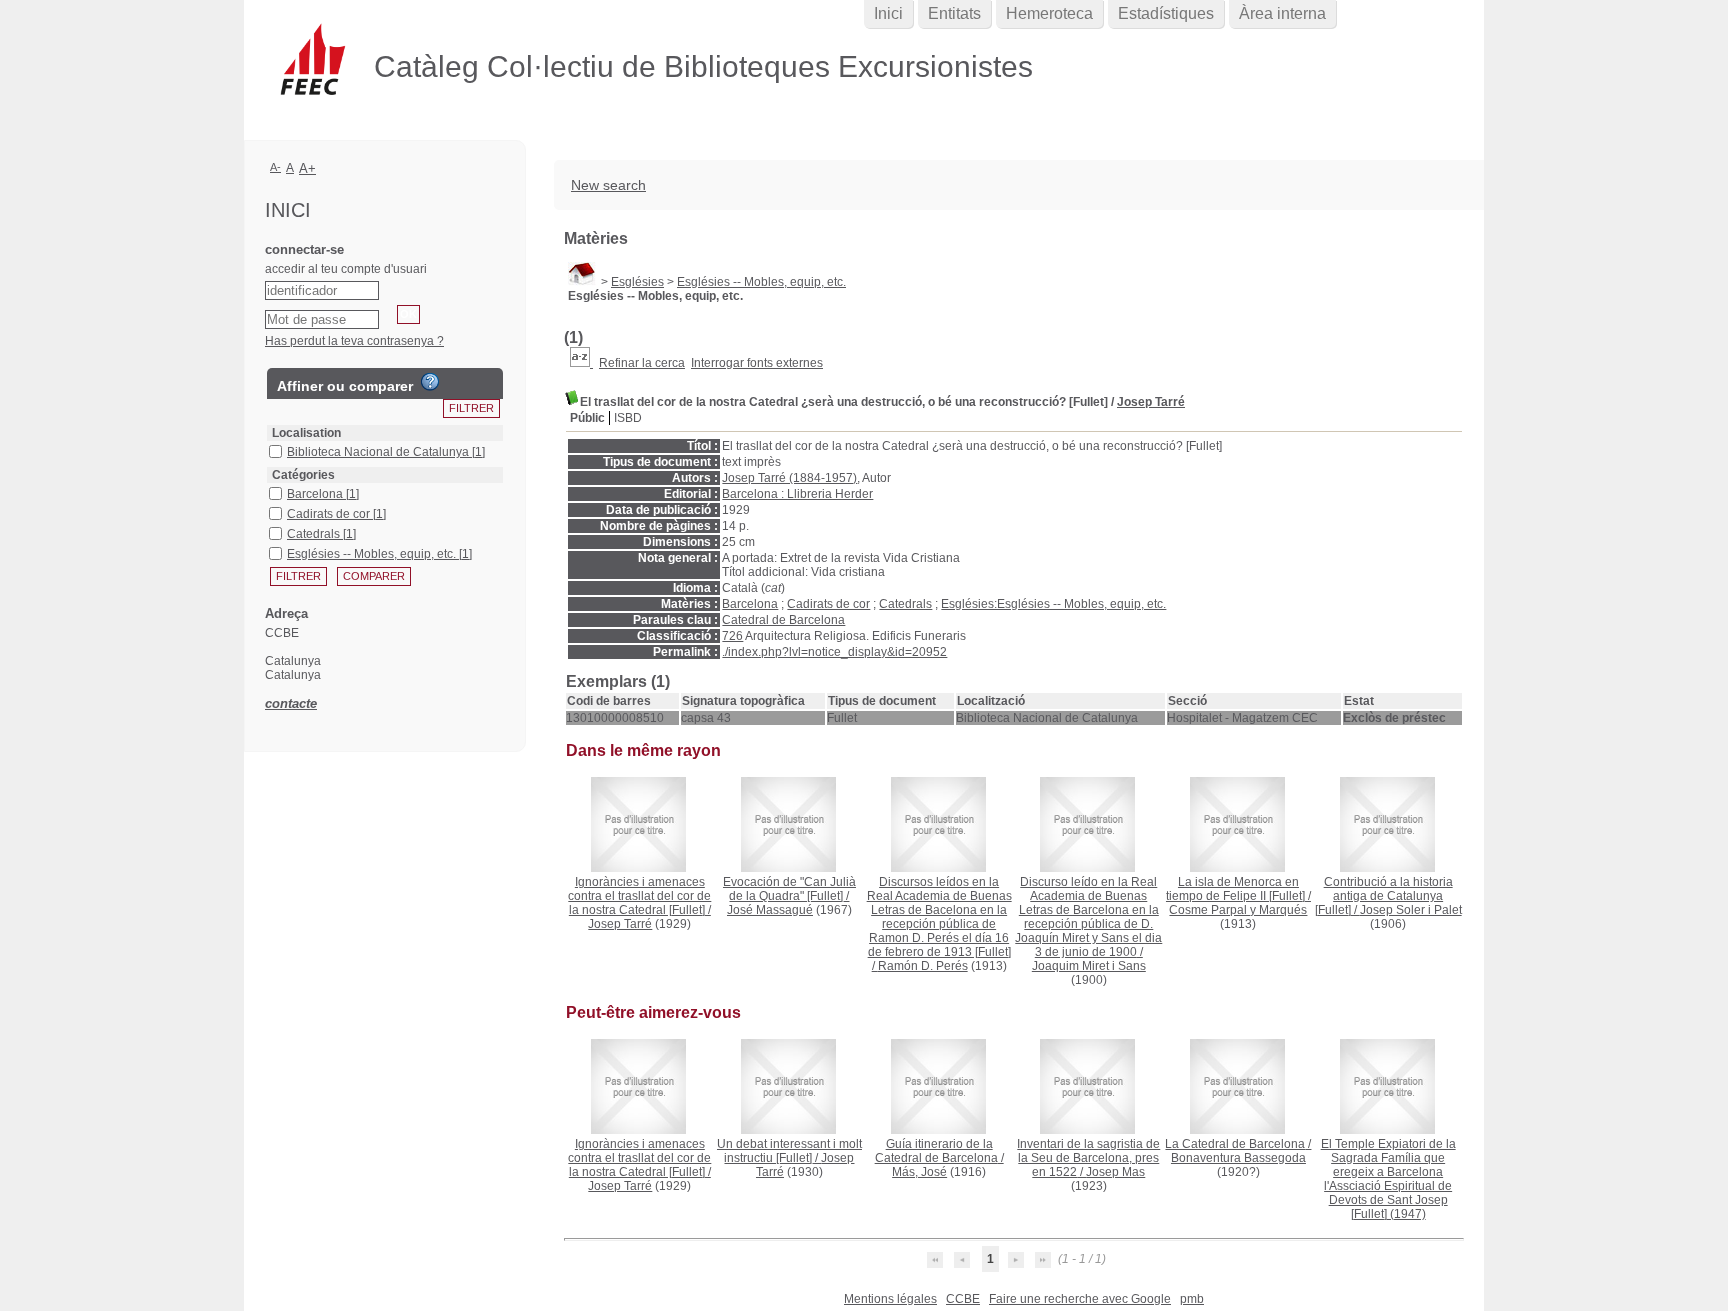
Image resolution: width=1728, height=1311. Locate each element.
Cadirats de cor (828, 604)
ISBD (628, 418)
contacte (291, 703)
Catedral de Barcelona (783, 620)
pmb (1192, 1299)
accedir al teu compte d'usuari (346, 269)
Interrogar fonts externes (757, 363)
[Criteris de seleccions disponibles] (581, 363)
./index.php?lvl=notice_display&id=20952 (834, 652)
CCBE (963, 1299)
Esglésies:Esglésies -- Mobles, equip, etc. (1053, 604)
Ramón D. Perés (923, 966)
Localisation (306, 433)
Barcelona (750, 604)
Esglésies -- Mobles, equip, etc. (761, 282)
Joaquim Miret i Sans (1089, 966)
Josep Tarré (1151, 402)
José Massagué (770, 910)
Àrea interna (1282, 13)
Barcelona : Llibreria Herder (797, 494)
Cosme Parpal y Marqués (1238, 910)
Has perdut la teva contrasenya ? (354, 341)
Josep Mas (1115, 1172)
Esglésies (637, 282)
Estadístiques (1166, 13)
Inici (888, 13)
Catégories (303, 475)
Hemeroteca (1049, 13)
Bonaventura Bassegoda (1238, 1158)
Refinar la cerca (642, 363)
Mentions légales (890, 1299)
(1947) (1388, 1179)
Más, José (919, 1172)
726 (732, 636)
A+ (307, 168)
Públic (587, 418)
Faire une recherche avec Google (1080, 1299)
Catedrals (905, 604)
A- (275, 167)
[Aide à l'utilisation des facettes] (430, 382)
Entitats (954, 13)
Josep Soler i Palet (1411, 910)
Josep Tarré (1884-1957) (789, 478)
